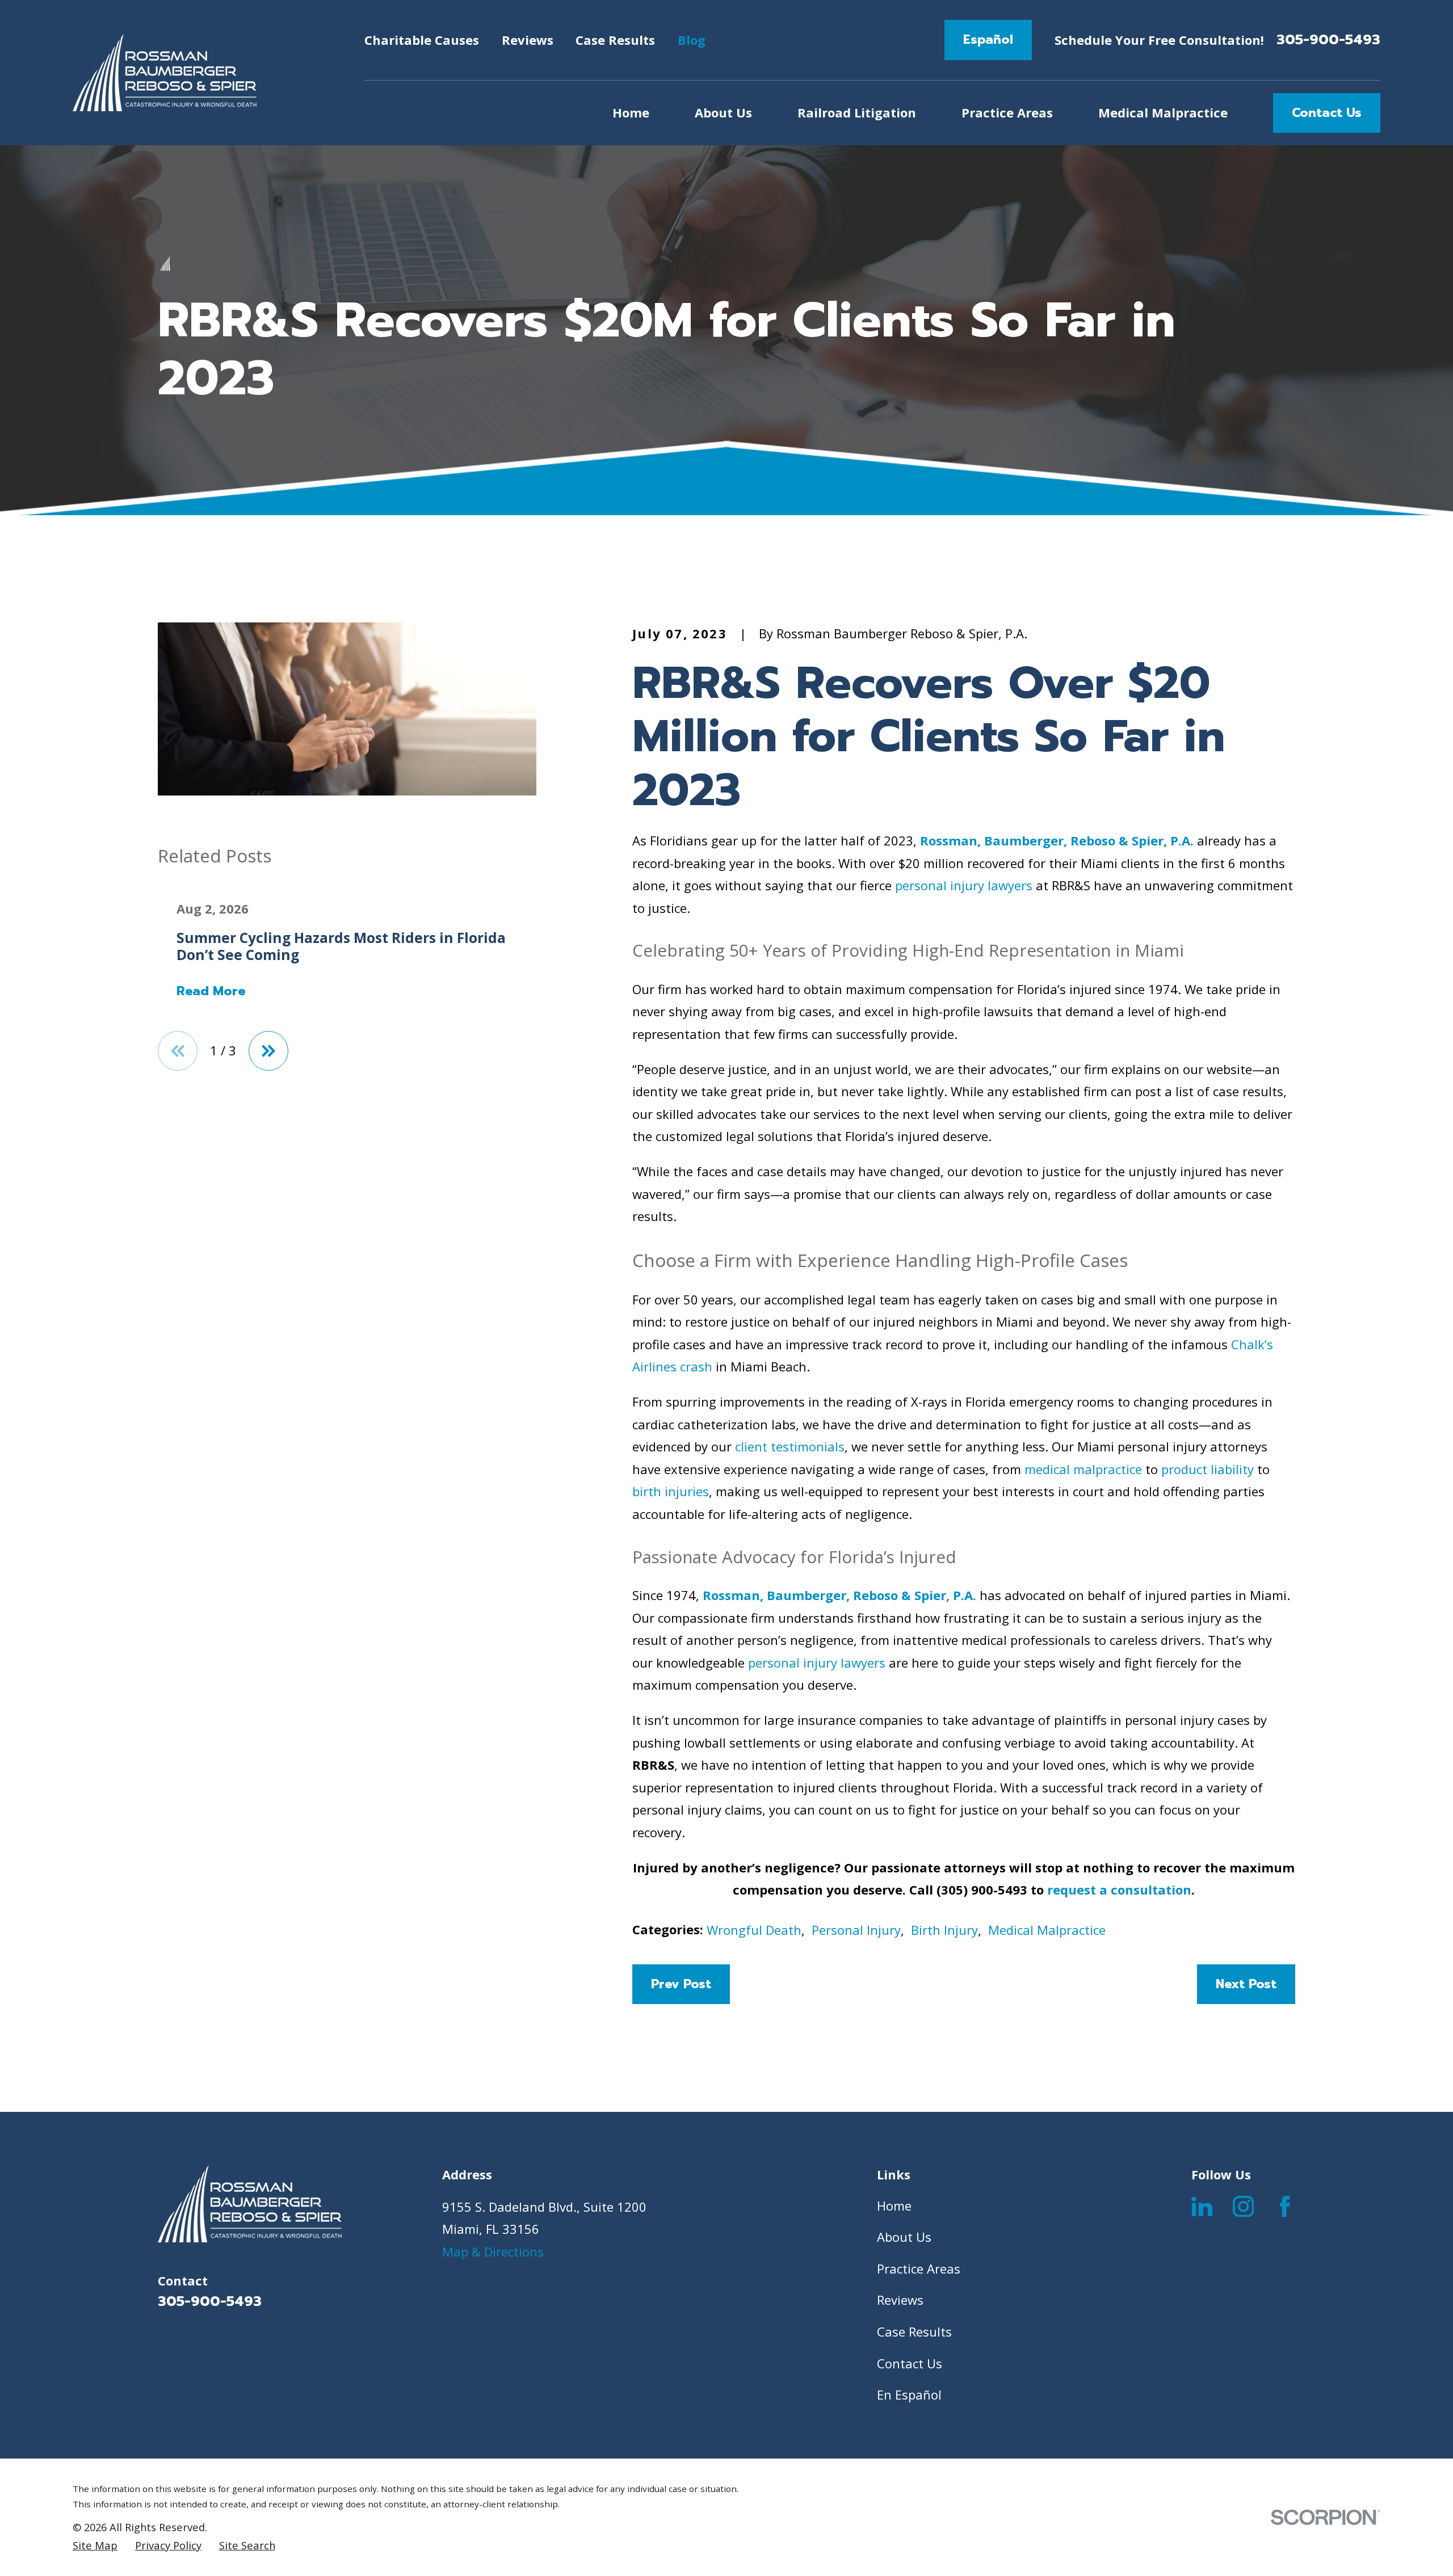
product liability (1208, 1469)
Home (894, 2205)
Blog (692, 40)
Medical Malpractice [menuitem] (1163, 112)
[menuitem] (95, 2545)
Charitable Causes (422, 40)
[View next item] (268, 1051)
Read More (211, 991)
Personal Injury (856, 1930)
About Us (904, 2237)
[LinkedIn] (1202, 2206)
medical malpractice (1083, 1469)
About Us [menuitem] (723, 112)
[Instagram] (1243, 2206)
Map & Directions (493, 2251)
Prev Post (681, 1984)
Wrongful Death (754, 1930)
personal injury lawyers (964, 885)
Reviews (528, 40)
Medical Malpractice (1047, 1930)
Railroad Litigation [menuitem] (857, 112)
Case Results (615, 40)
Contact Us (1327, 113)
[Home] (165, 73)
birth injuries (671, 1491)
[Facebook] (1285, 2206)
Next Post (1246, 1984)
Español (988, 39)
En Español (909, 2394)
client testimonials (790, 1446)
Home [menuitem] (631, 112)
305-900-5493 (1328, 40)
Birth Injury (944, 1930)
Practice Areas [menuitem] (1007, 112)
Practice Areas (919, 2268)
